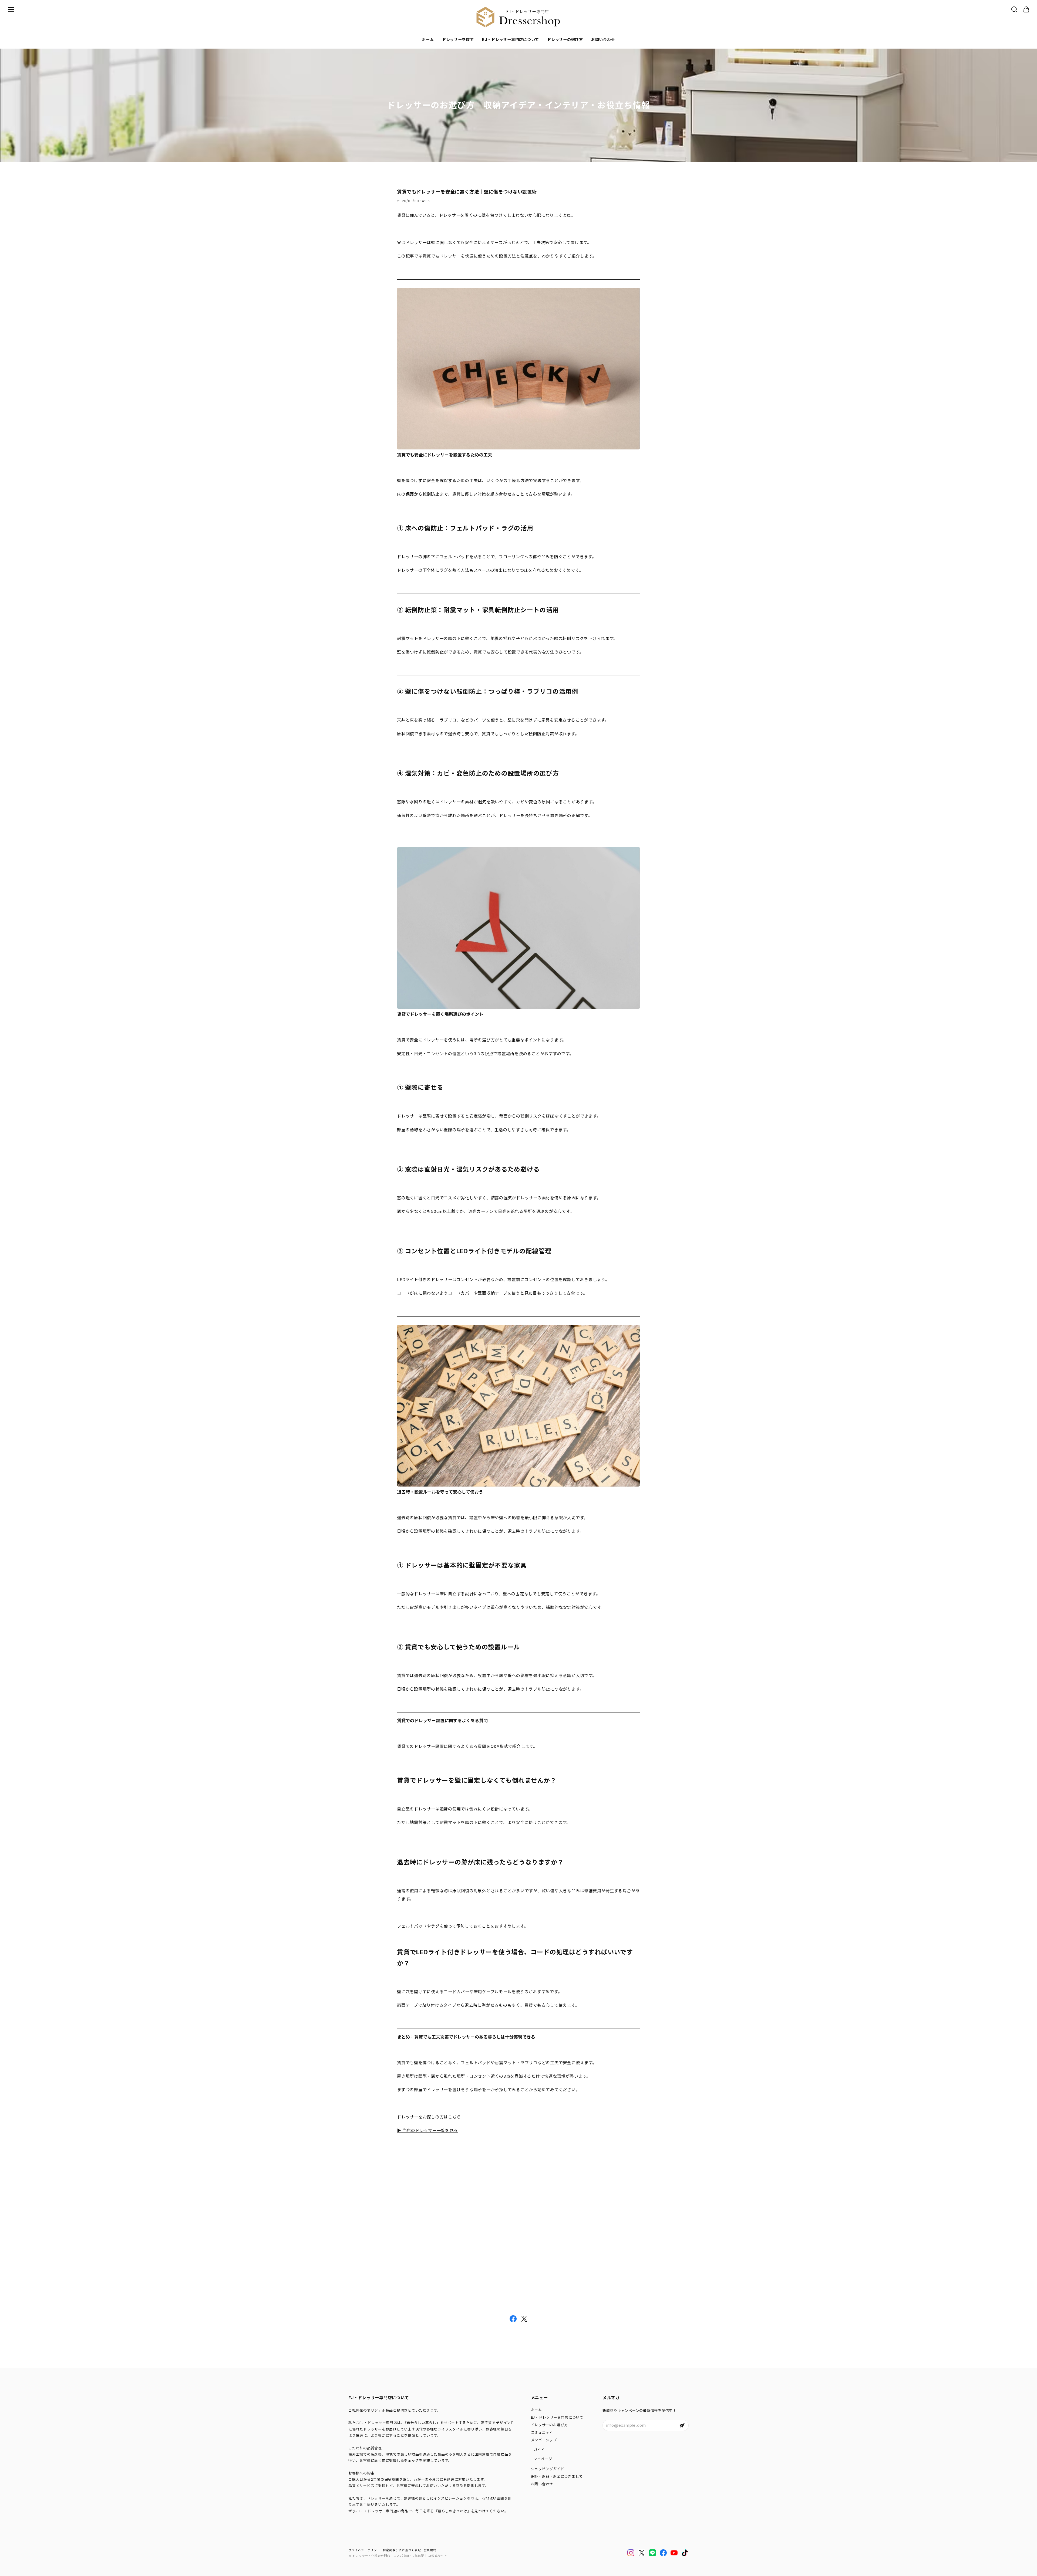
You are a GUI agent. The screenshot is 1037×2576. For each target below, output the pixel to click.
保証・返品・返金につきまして (557, 2476)
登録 (682, 2425)
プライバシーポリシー (364, 2550)
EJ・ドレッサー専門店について (511, 40)
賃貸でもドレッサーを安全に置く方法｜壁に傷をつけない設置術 (467, 192)
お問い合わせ (603, 40)
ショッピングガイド (548, 2469)
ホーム (428, 40)
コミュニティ (542, 2432)
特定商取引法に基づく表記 (402, 2550)
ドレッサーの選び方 (565, 40)
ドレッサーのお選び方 (550, 2425)
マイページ (543, 2459)
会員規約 (430, 2550)
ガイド (539, 2450)
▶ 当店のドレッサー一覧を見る (427, 2130)
